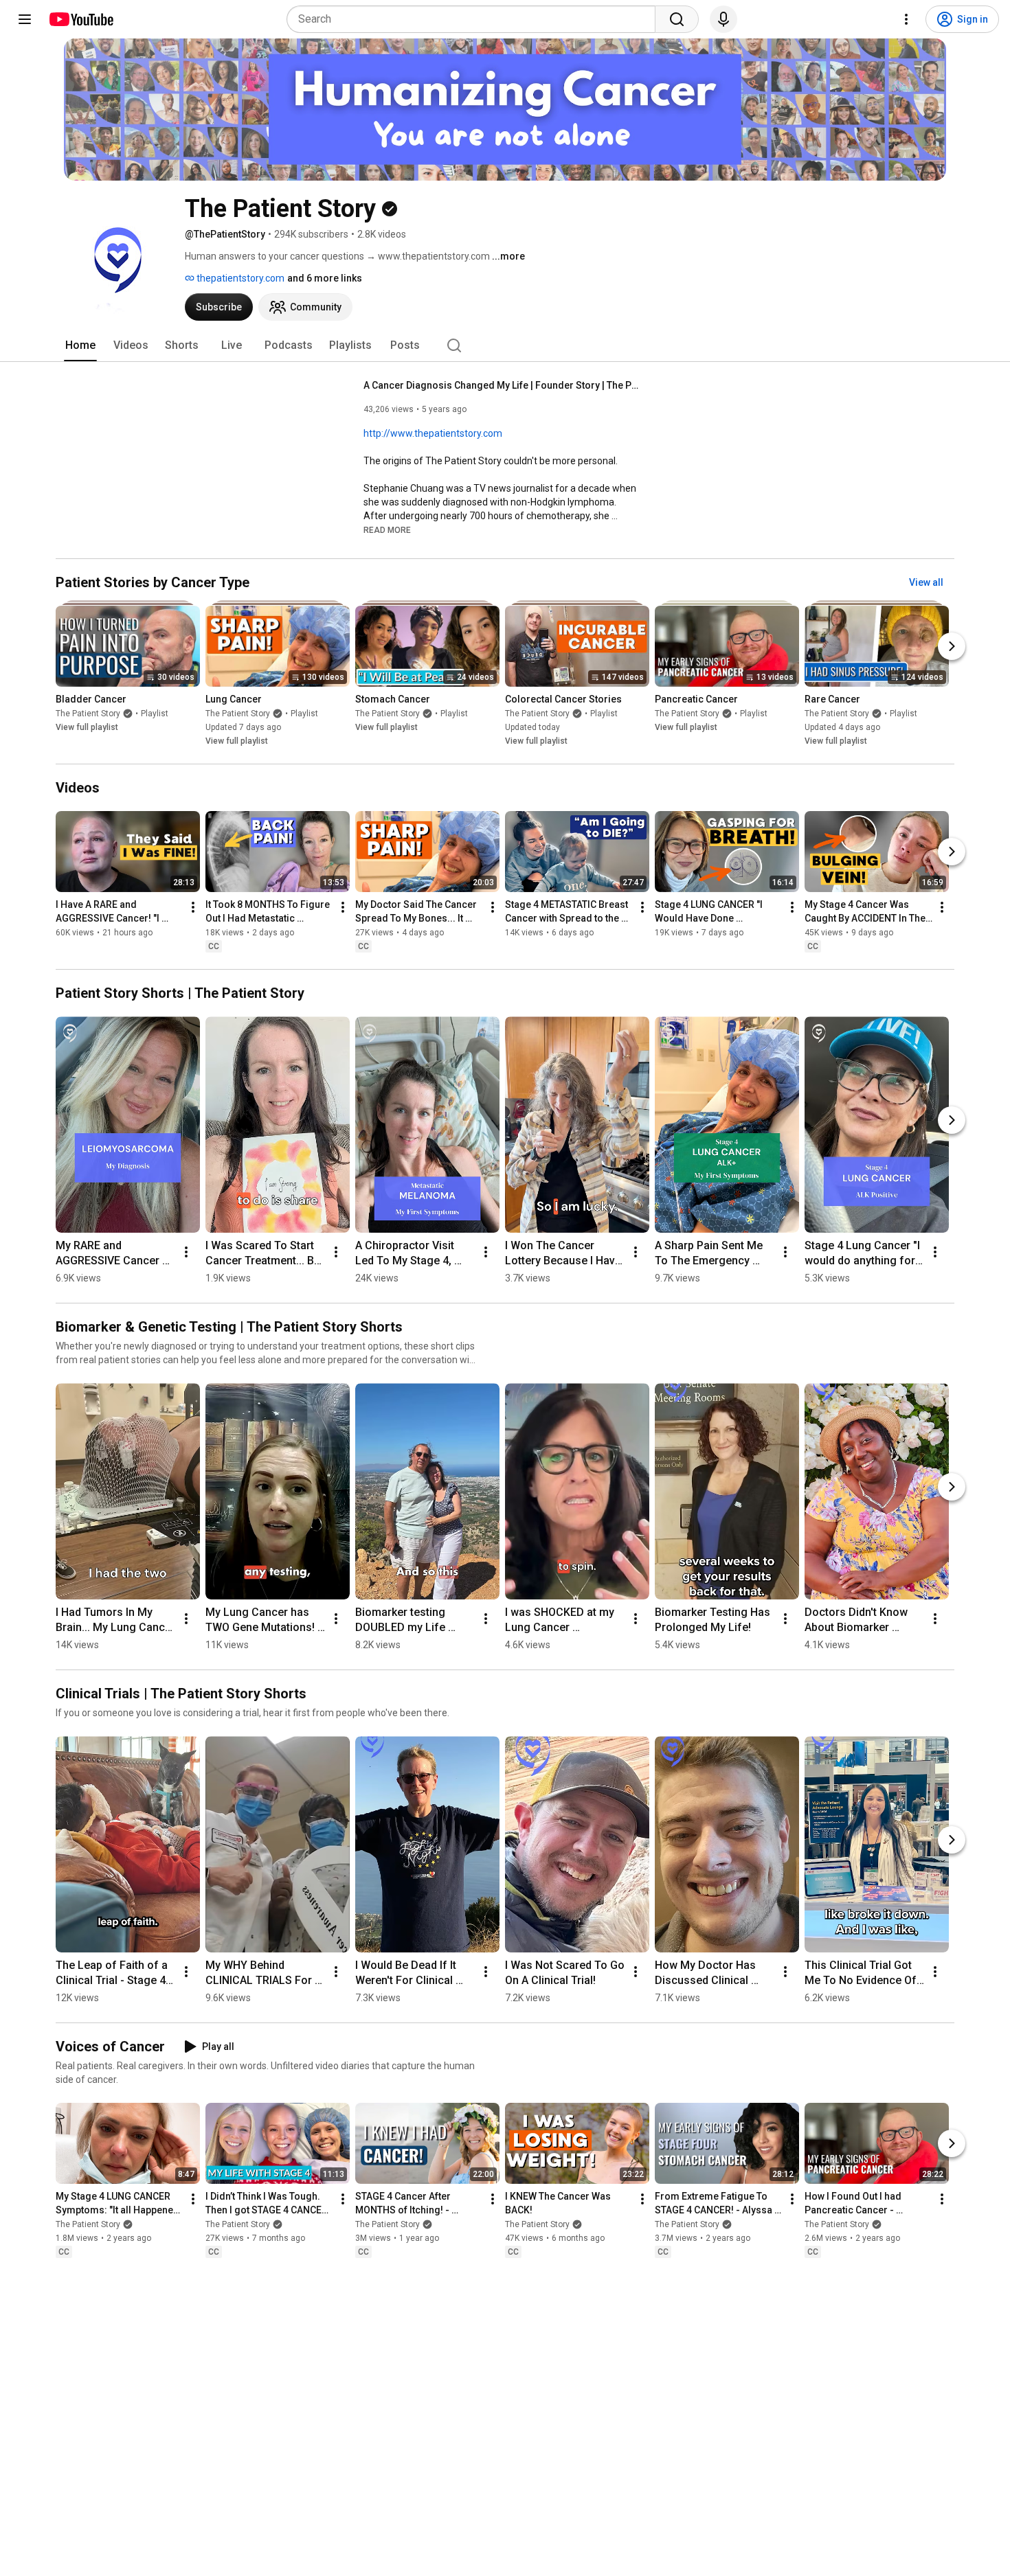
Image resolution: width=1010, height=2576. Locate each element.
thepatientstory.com (239, 278)
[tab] (80, 345)
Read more (387, 530)
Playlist (155, 714)
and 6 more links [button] (325, 278)
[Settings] (906, 19)
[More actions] (193, 907)
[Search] (677, 19)
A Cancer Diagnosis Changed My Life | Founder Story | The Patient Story (501, 385)
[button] (387, 529)
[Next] (952, 646)
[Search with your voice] (723, 19)
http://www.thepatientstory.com (433, 433)
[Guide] (25, 19)
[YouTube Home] (81, 19)
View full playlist (87, 727)
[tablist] (505, 345)
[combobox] (475, 19)
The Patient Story (88, 714)
